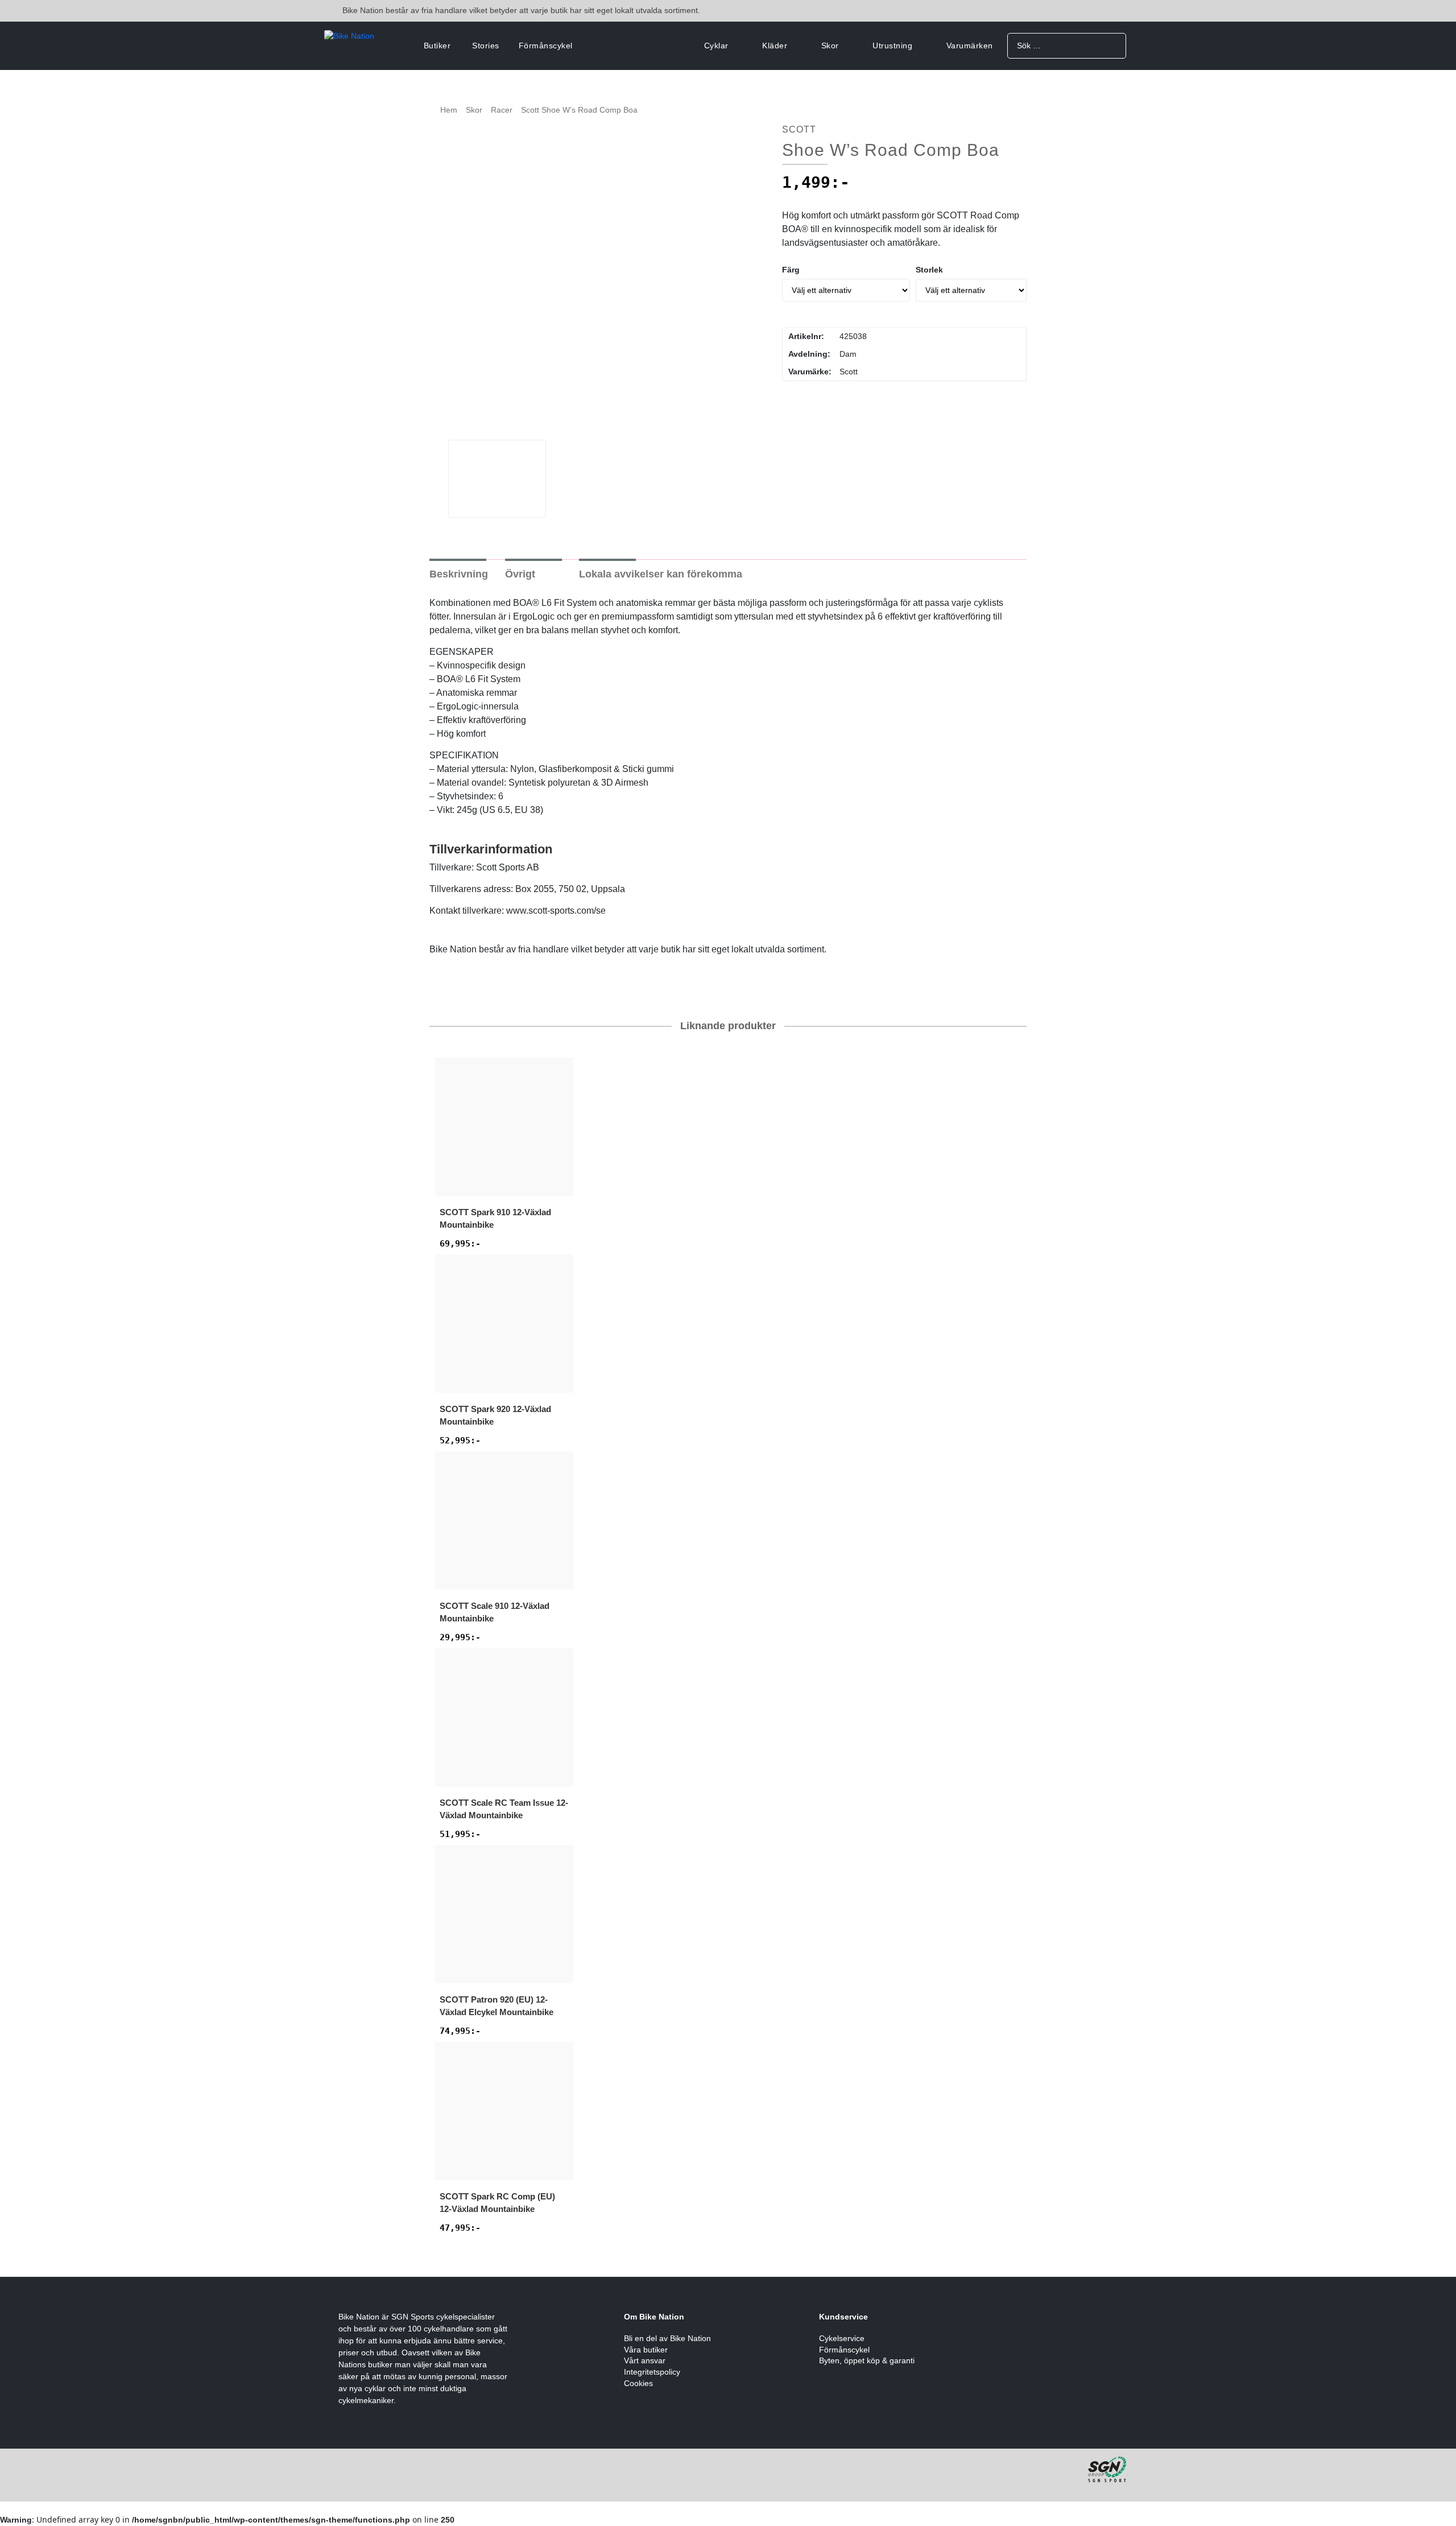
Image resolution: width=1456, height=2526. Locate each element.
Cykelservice (842, 2338)
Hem (449, 110)
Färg (791, 270)
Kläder (775, 46)
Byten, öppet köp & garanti (867, 2360)
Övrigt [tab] (520, 574)
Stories (486, 46)
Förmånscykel (546, 46)
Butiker (437, 46)
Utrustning (892, 46)
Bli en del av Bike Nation (667, 2338)
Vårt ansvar (645, 2360)
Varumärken (970, 46)
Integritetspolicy (652, 2372)
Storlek (929, 270)
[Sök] (1113, 45)
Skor (830, 46)
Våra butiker (646, 2350)
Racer (502, 110)
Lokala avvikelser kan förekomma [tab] (661, 574)
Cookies (638, 2383)
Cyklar (716, 46)
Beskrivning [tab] (459, 574)
